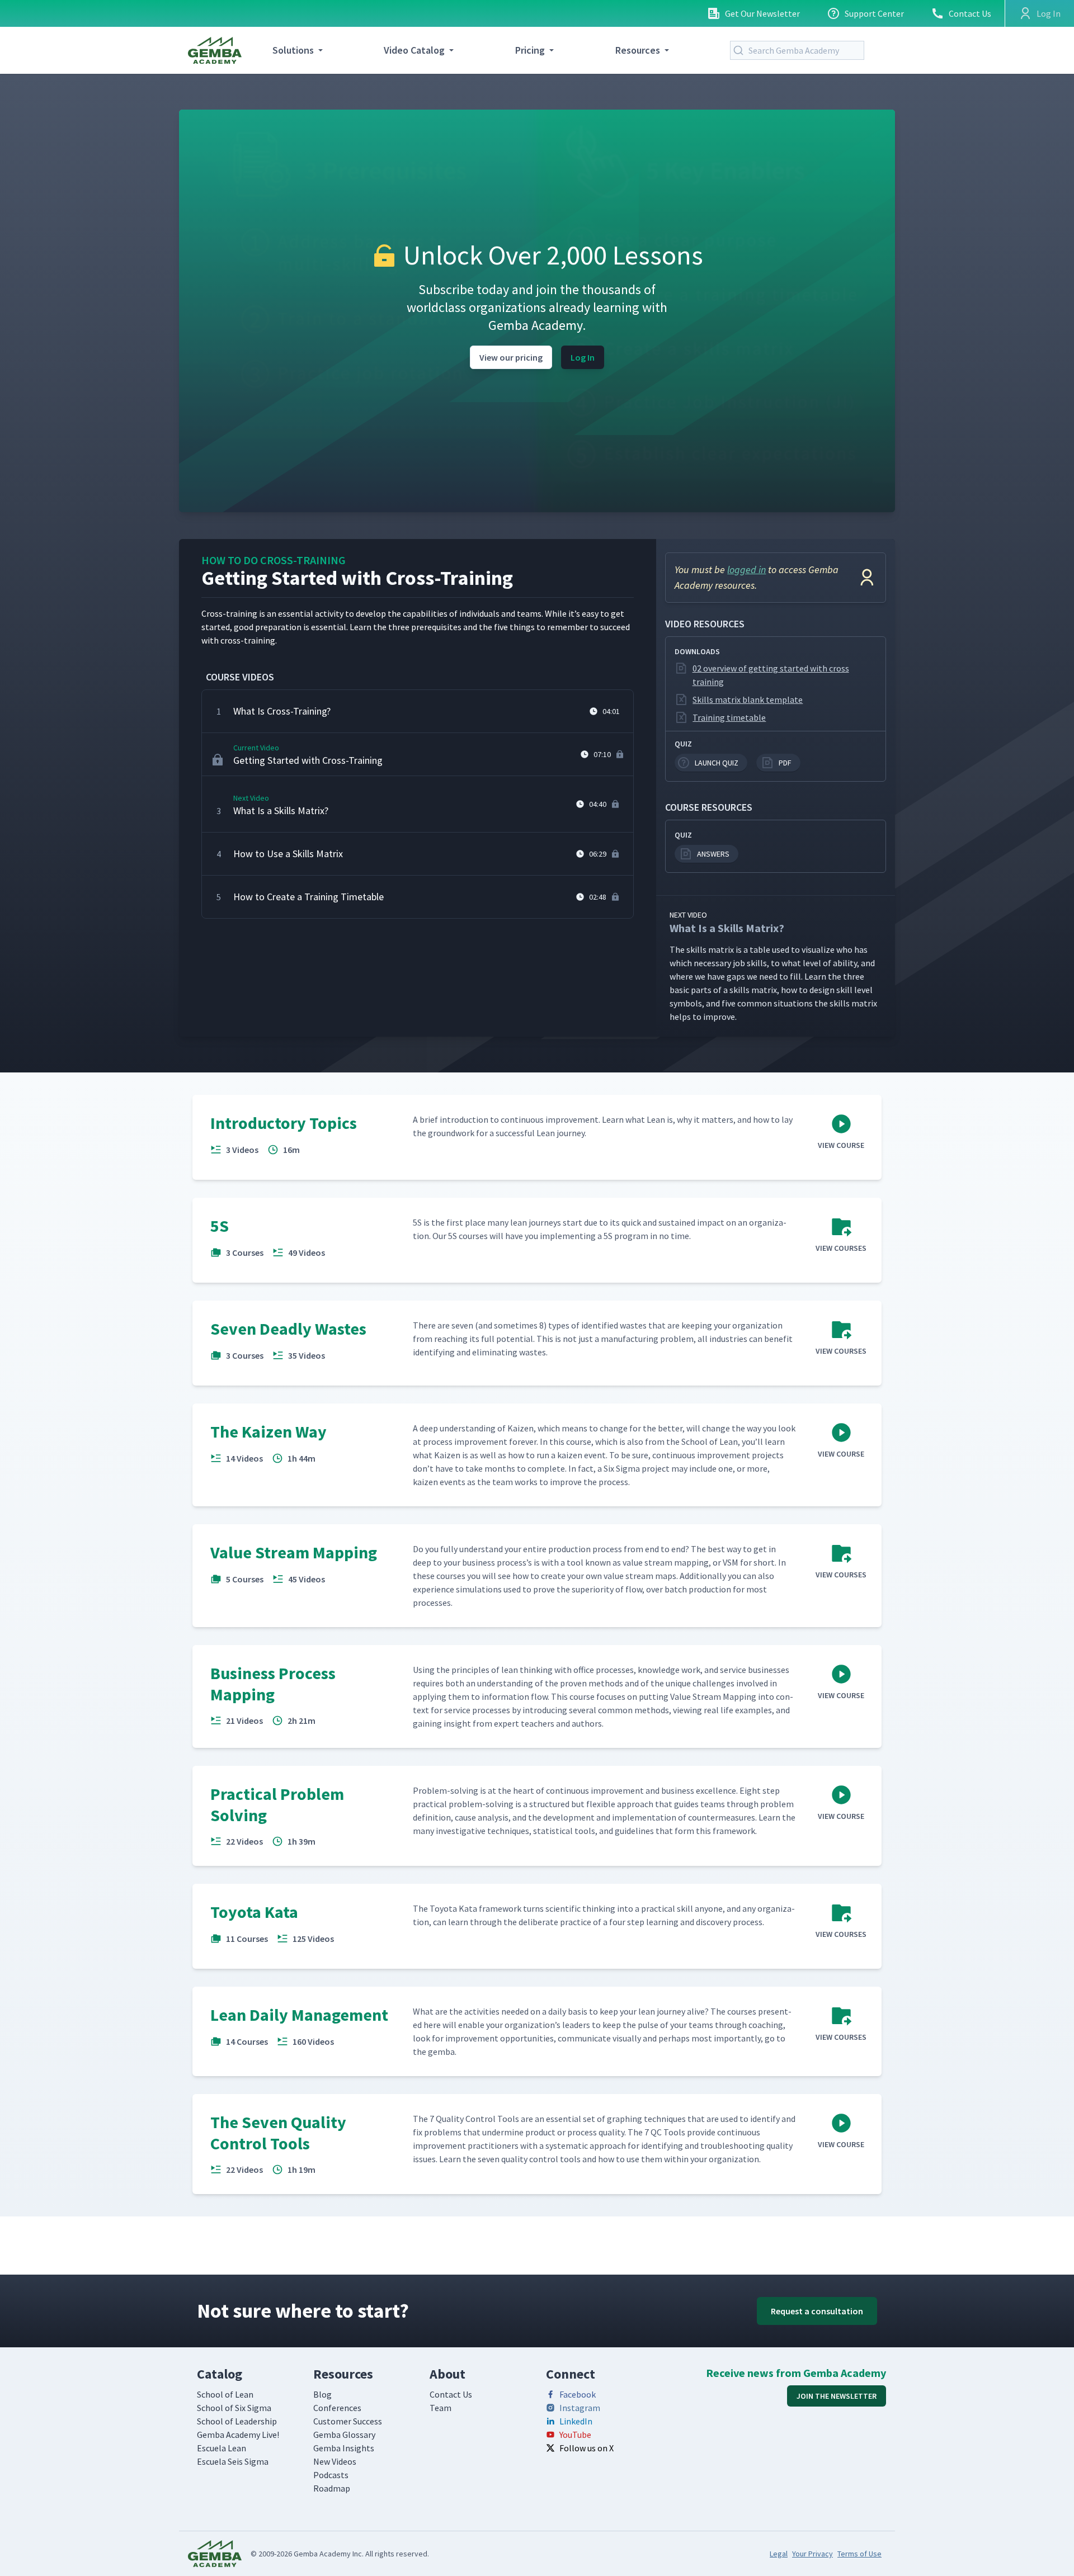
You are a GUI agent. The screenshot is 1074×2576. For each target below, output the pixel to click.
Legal (779, 2554)
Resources (638, 50)
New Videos (335, 2461)
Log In (583, 357)
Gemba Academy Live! (238, 2435)
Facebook (578, 2394)
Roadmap (332, 2488)
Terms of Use (859, 2554)
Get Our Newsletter (762, 13)
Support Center (874, 13)
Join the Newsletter (837, 2396)
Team (441, 2408)
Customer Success (348, 2421)
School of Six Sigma (234, 2408)
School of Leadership (237, 2421)
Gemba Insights (344, 2448)
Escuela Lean (222, 2448)
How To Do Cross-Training (274, 560)
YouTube (575, 2435)
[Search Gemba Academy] (741, 50)
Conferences (337, 2408)
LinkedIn (576, 2421)
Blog (322, 2394)
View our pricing (511, 357)
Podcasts (331, 2475)
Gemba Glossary (344, 2435)
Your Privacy (812, 2554)
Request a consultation (817, 2311)
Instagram (580, 2408)
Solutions (293, 50)
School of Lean (225, 2394)
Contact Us (970, 13)
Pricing (530, 50)
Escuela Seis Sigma (233, 2461)
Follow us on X (587, 2448)
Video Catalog (414, 50)
